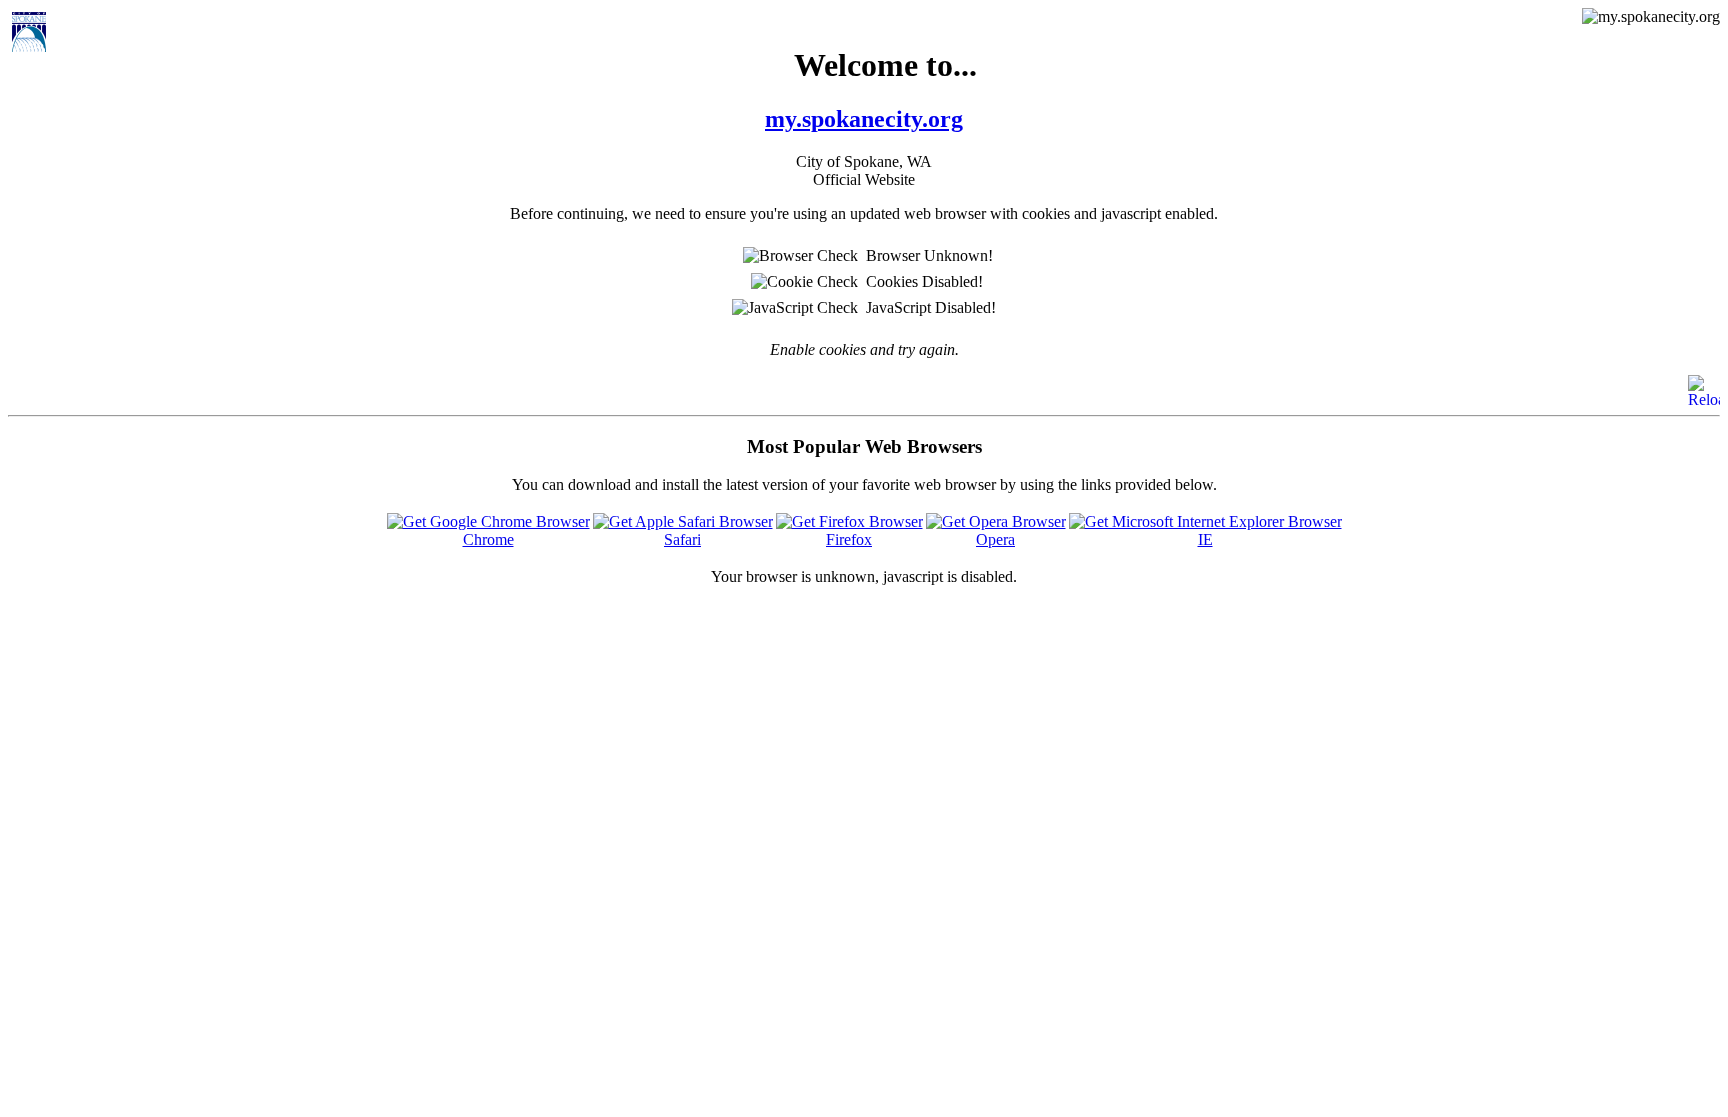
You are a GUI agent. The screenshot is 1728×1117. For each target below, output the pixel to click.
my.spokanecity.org (864, 119)
